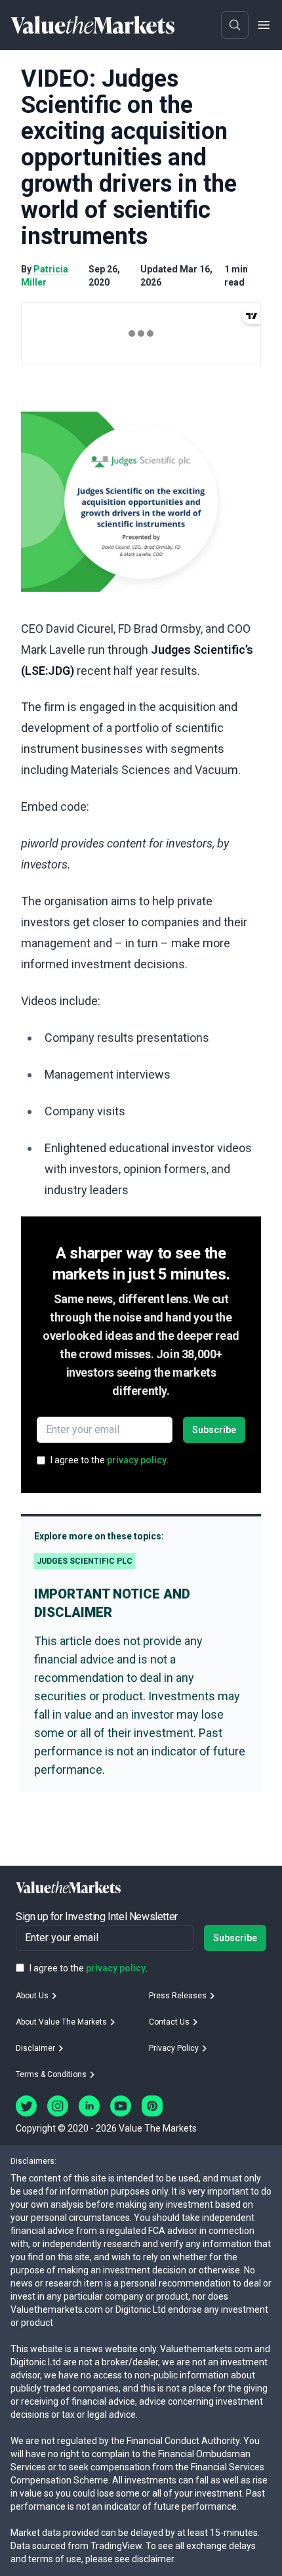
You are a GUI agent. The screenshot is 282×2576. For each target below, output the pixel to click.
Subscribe (214, 1430)
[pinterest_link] (152, 2106)
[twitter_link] (26, 2106)
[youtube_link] (121, 2106)
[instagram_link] (58, 2106)
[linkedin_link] (89, 2106)
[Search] (235, 25)
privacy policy (137, 1460)
